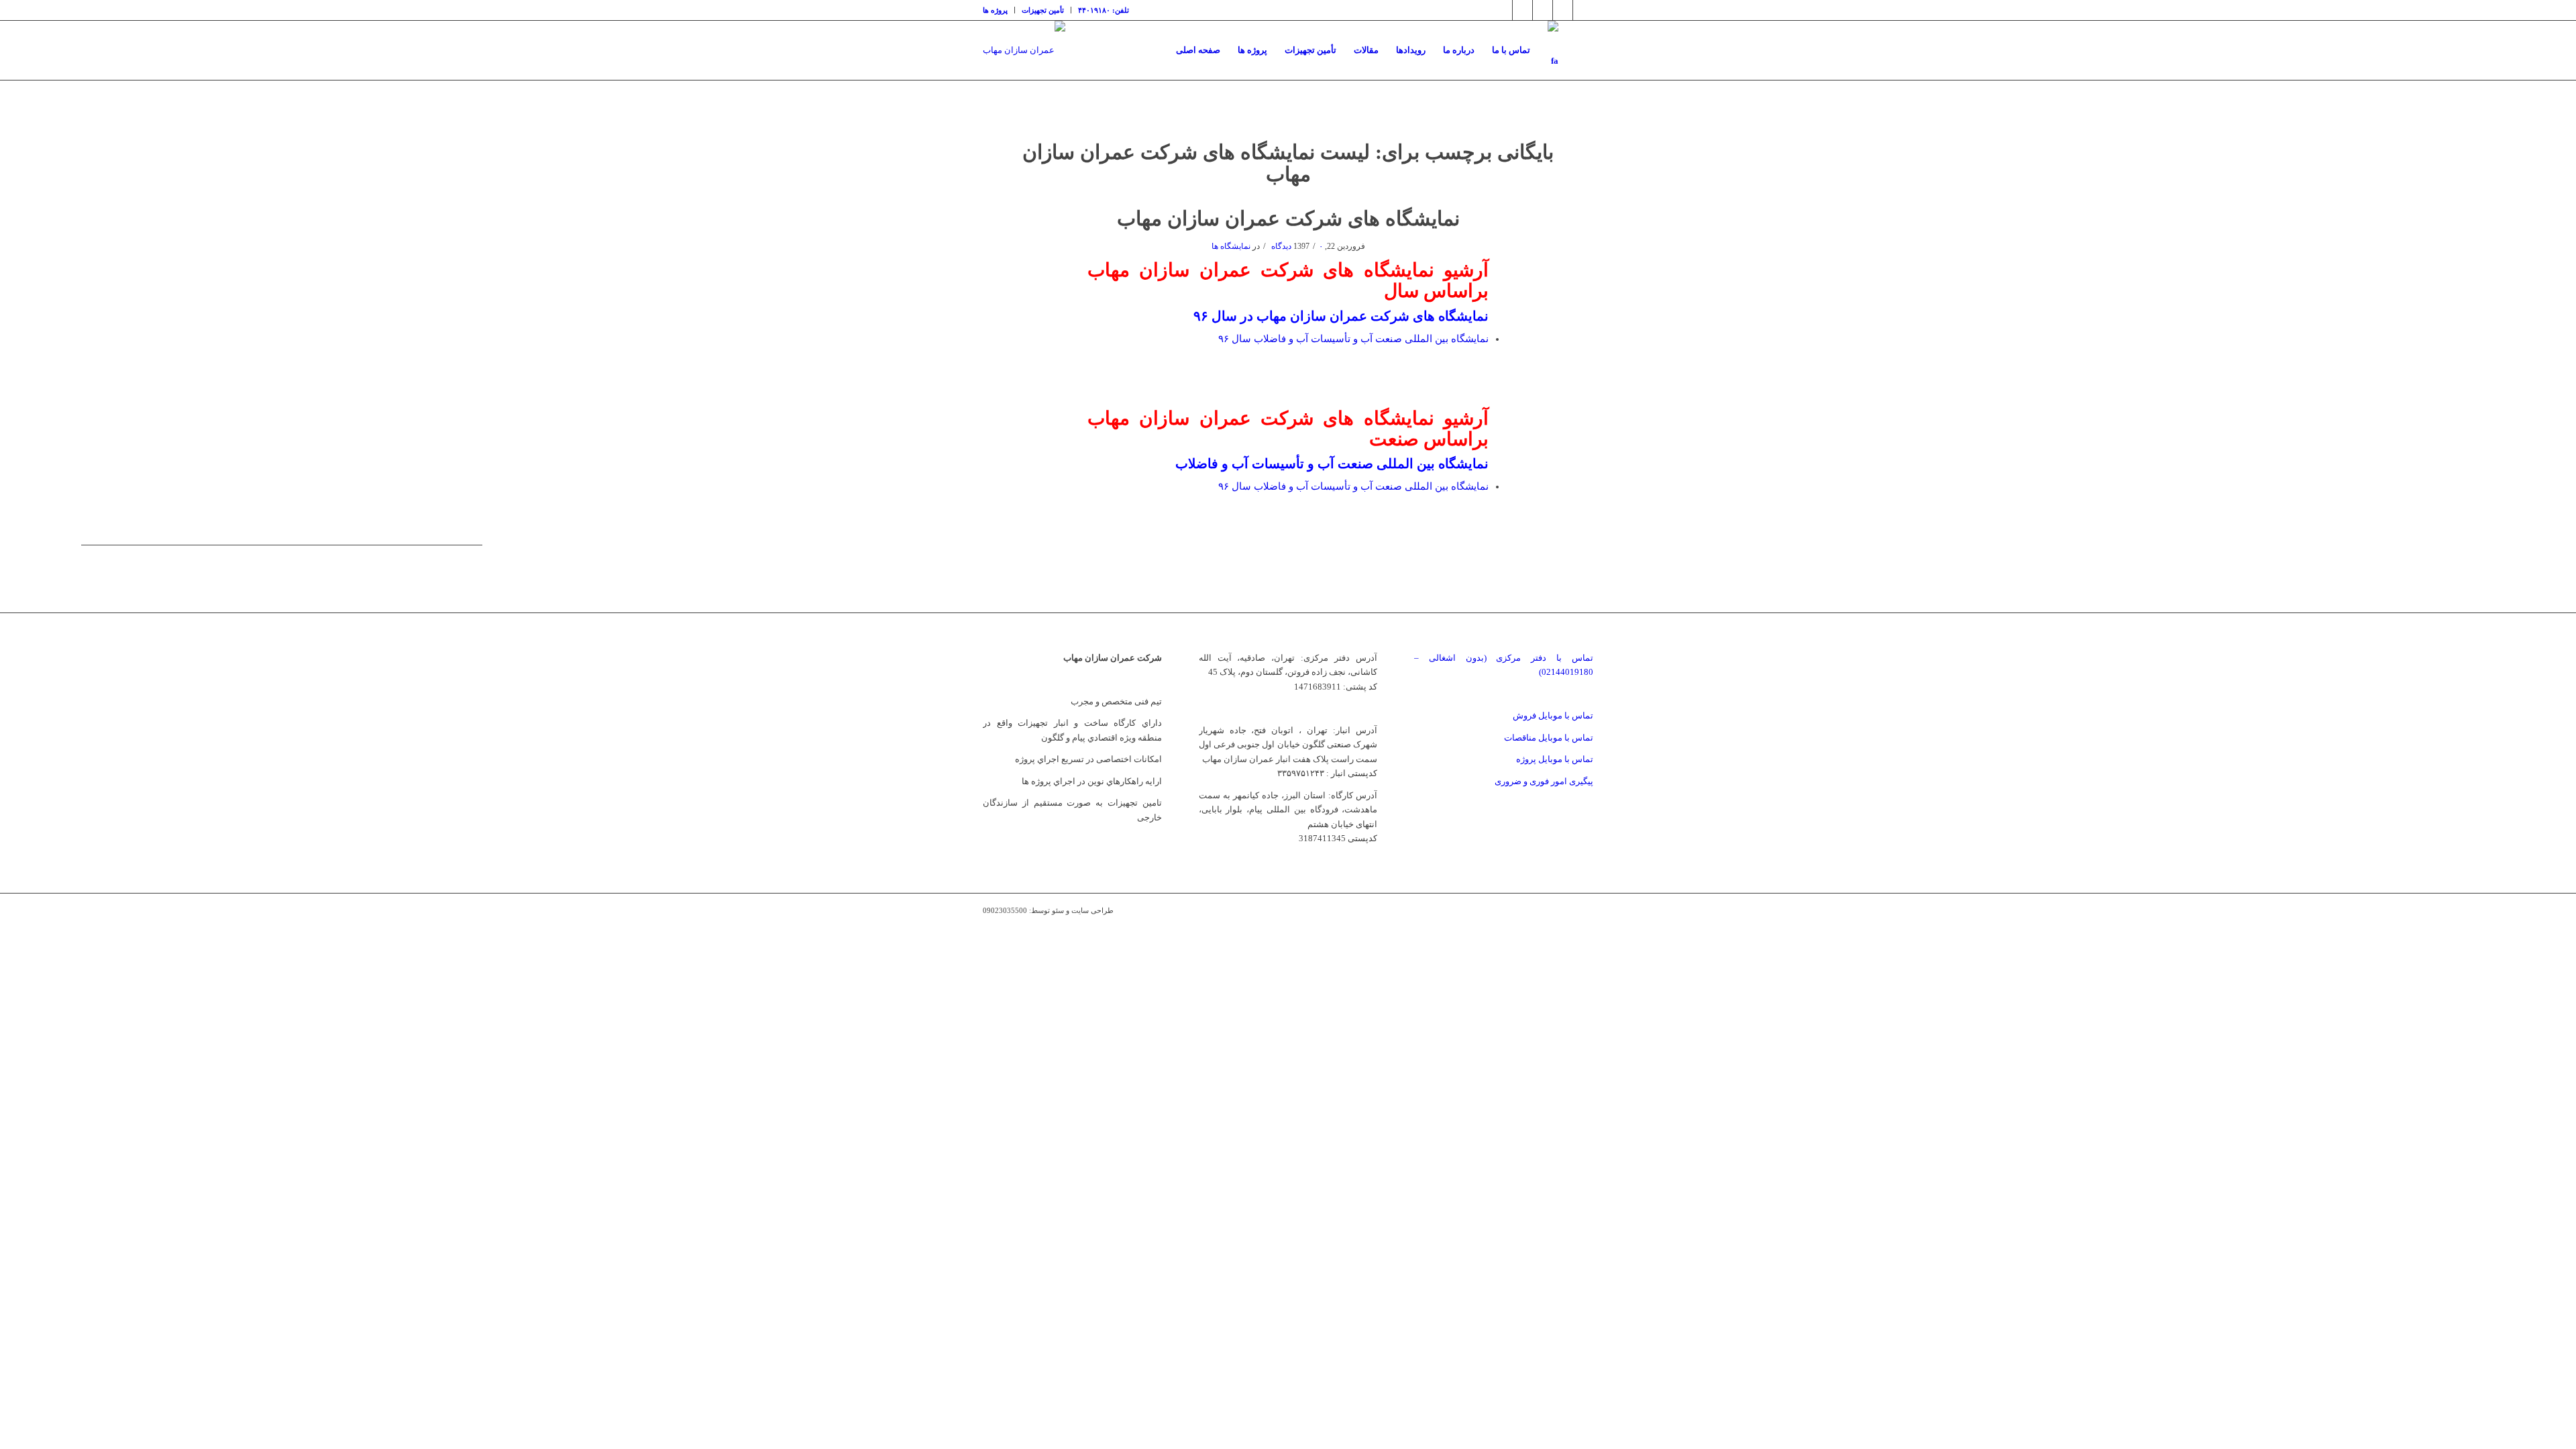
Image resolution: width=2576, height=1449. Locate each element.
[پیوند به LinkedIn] (1543, 10)
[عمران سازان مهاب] (1024, 50)
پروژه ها (995, 10)
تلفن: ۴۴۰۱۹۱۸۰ (1104, 10)
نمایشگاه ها (1231, 246)
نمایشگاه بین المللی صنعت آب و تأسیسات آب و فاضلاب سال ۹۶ (1353, 339)
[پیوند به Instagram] (1522, 10)
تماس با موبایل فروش (1553, 715)
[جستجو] (1580, 50)
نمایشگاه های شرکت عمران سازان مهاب (1288, 218)
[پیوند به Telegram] (1563, 10)
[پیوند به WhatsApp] (1583, 10)
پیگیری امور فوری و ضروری (1544, 781)
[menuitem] (999, 10)
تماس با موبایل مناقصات (1549, 738)
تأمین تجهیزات (1043, 10)
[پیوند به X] (1502, 10)
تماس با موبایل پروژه (1555, 759)
